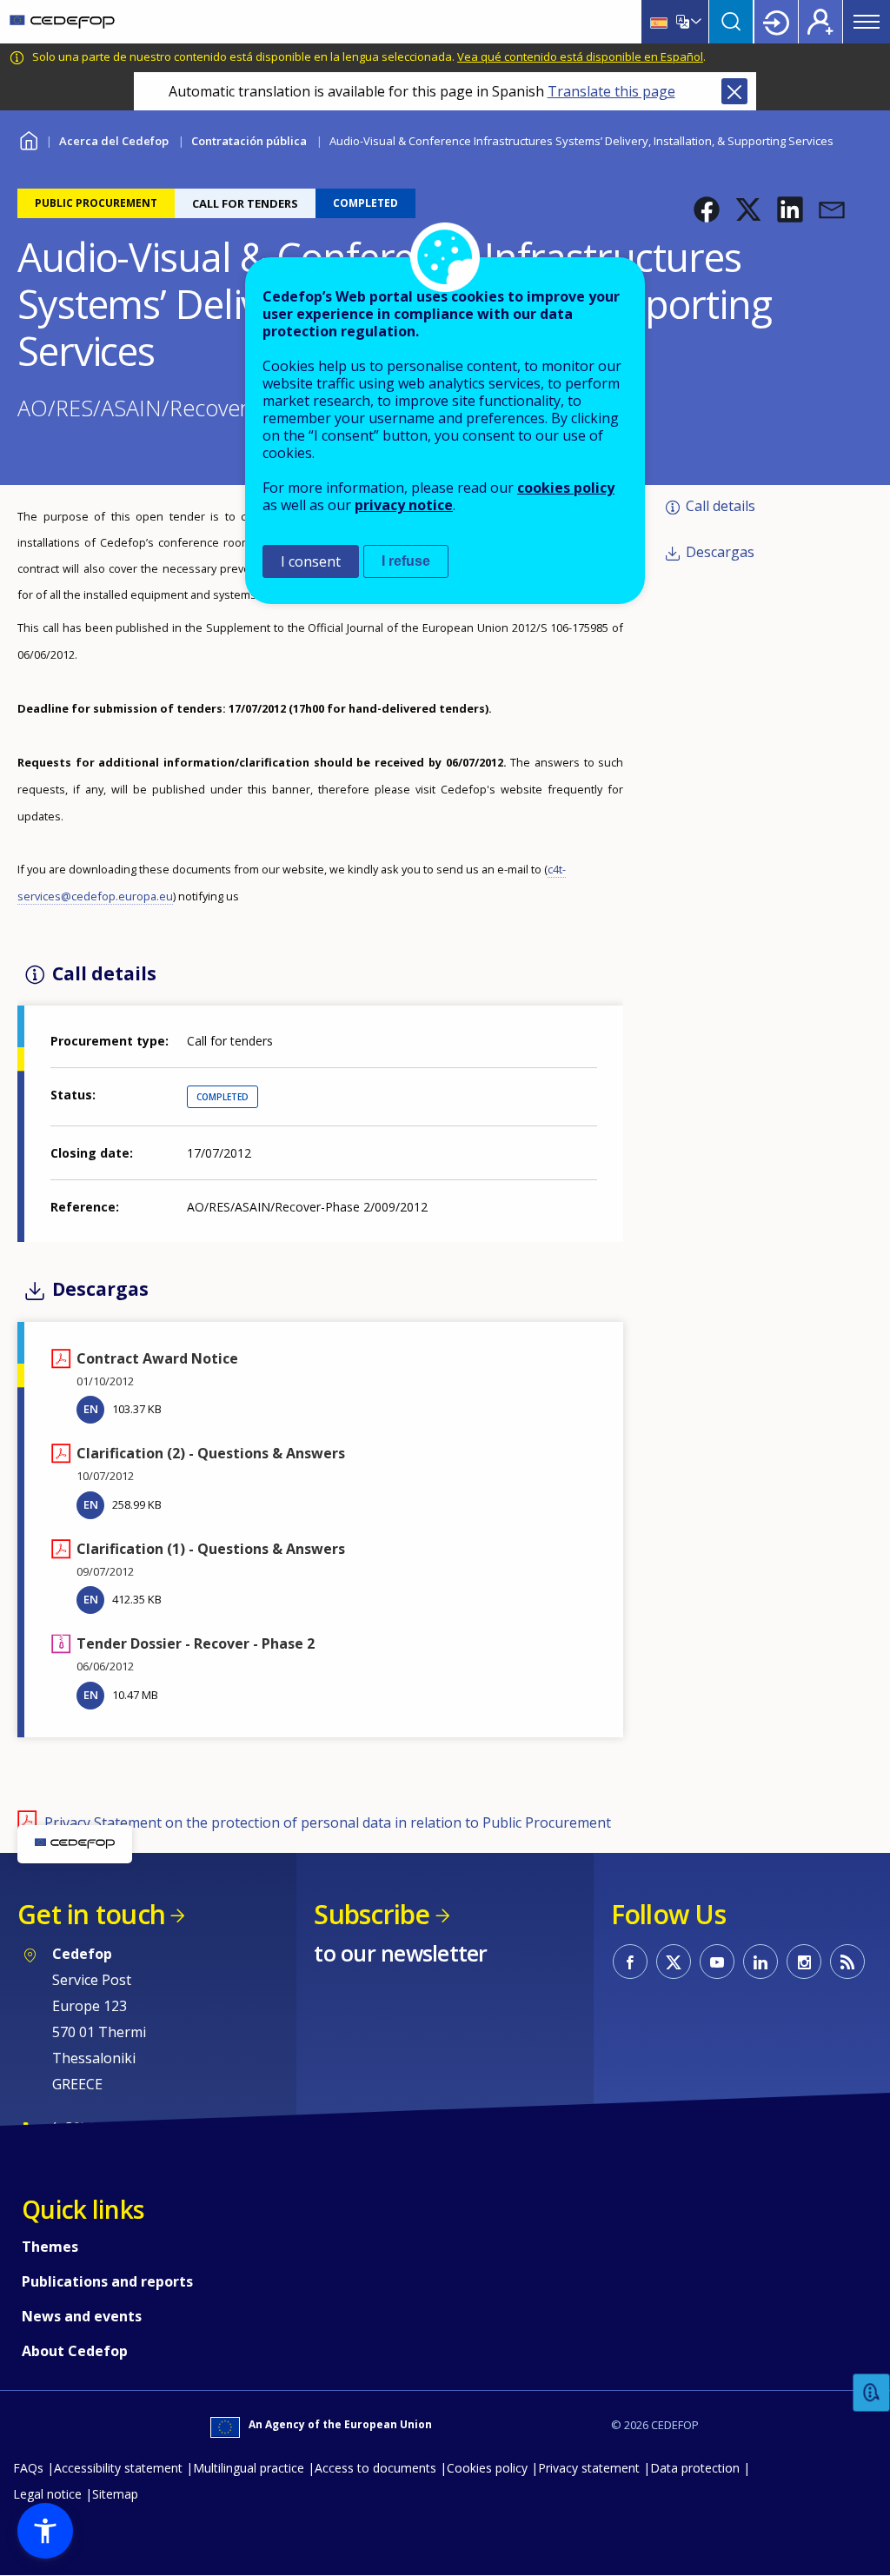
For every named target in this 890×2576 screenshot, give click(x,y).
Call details (721, 506)
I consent (311, 561)
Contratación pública (249, 141)
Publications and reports (107, 2281)
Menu (867, 22)
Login (776, 22)
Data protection (695, 2468)
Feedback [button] (872, 2393)
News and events (82, 2316)
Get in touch (91, 1914)
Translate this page (611, 91)
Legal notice (47, 2494)
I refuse (406, 561)
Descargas (720, 552)
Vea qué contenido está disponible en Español (580, 56)
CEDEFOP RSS (847, 1962)
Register (820, 22)
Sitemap (115, 2494)
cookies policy (566, 488)
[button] (707, 209)
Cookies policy (487, 2468)
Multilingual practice (249, 2468)
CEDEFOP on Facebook (630, 1962)
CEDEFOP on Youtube (717, 1962)
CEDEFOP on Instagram (804, 1962)
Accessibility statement (118, 2468)
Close (734, 91)
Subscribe (372, 1914)
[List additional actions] (694, 22)
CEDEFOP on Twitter (674, 1962)
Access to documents (375, 2468)
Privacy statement (589, 2468)
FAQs (28, 2468)
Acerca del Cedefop (114, 141)
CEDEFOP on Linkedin (760, 1962)
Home (28, 139)
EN (91, 1409)
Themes (50, 2247)
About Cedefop (75, 2351)
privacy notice (404, 505)
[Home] (62, 22)
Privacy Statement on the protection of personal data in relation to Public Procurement (328, 1822)
